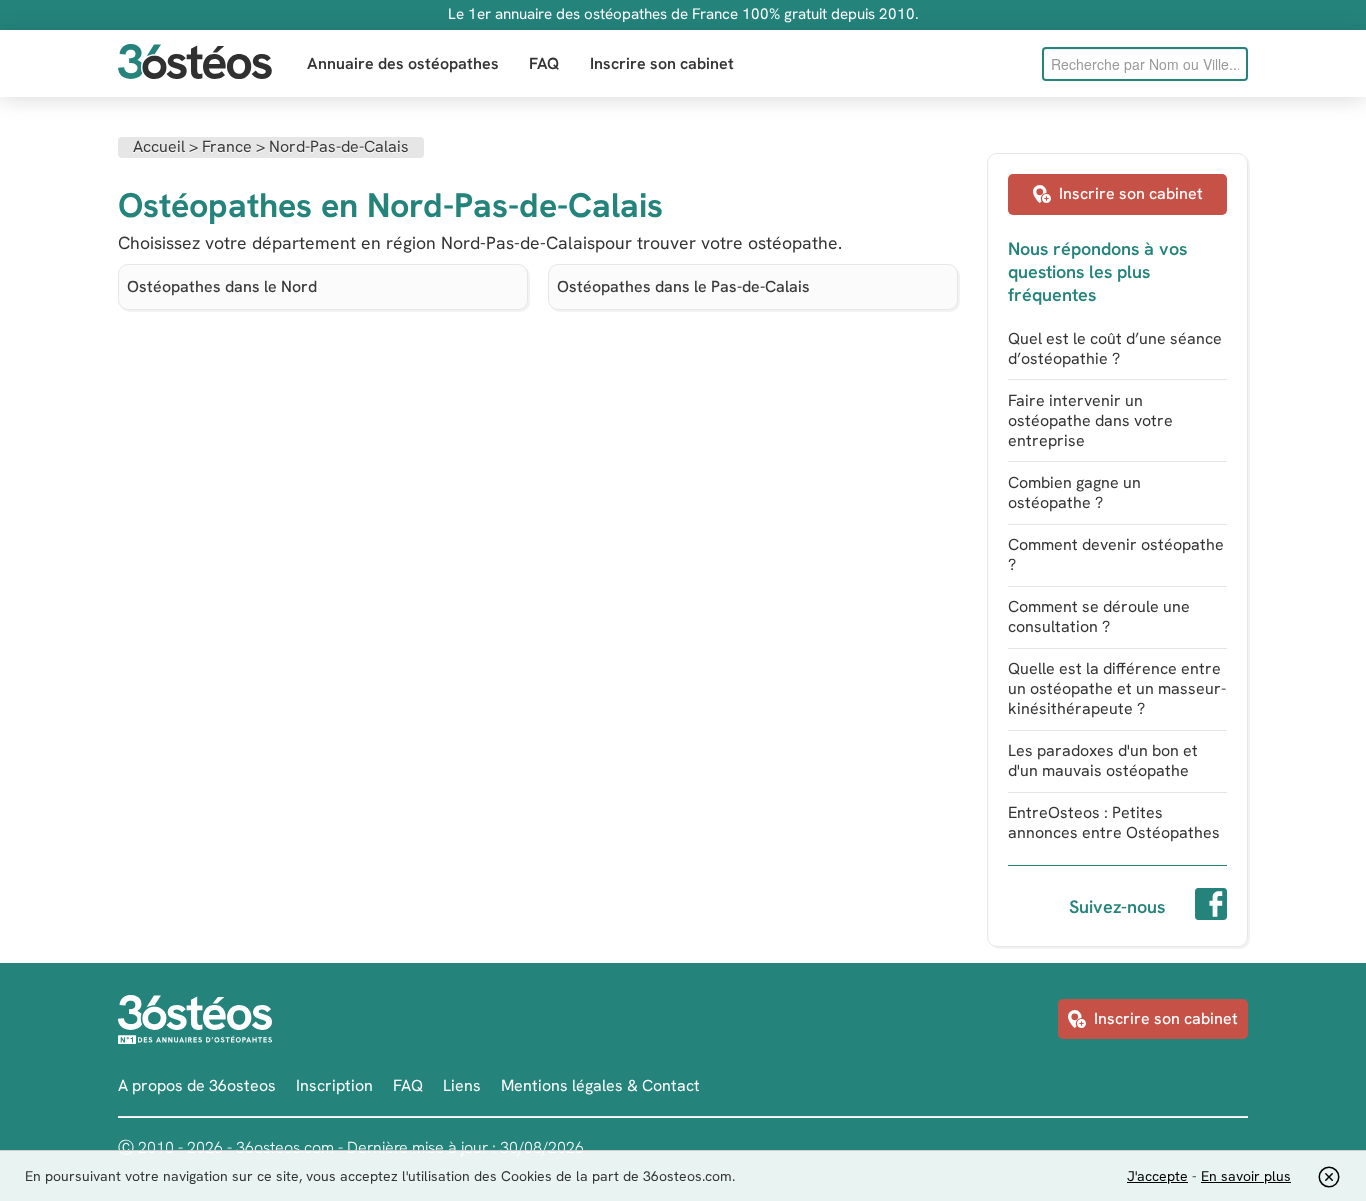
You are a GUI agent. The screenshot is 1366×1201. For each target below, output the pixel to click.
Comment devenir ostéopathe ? (1116, 554)
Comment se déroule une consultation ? (1099, 616)
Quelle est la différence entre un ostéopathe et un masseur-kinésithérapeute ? (1117, 688)
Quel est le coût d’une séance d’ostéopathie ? (1115, 348)
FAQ (544, 63)
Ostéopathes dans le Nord (222, 286)
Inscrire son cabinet (662, 63)
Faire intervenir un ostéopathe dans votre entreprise (1090, 420)
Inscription (334, 1085)
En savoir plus (1246, 1176)
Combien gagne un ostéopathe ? (1074, 492)
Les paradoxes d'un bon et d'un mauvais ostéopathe (1103, 760)
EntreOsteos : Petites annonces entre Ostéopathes (1114, 822)
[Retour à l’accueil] (195, 63)
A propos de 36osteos (197, 1085)
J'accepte (1157, 1176)
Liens (462, 1085)
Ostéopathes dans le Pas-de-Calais (683, 286)
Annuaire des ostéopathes (403, 63)
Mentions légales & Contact (600, 1085)
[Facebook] (1211, 907)
